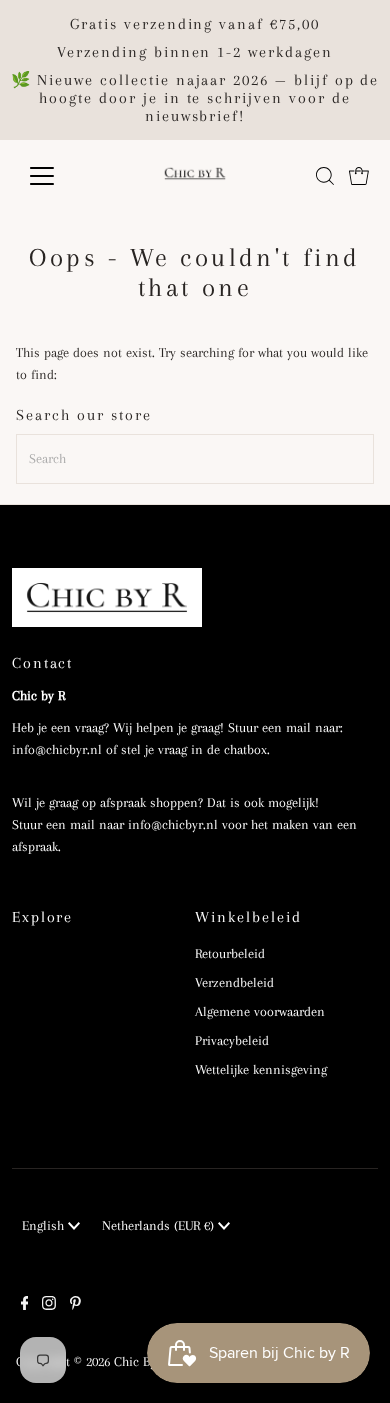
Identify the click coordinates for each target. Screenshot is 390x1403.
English (45, 1225)
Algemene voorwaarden (260, 1011)
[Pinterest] (75, 1306)
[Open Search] (325, 176)
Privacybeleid (232, 1040)
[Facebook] (25, 1306)
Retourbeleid (230, 953)
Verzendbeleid (234, 982)
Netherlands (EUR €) (160, 1225)
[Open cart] (359, 176)
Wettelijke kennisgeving (261, 1069)
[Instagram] (49, 1306)
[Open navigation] (58, 176)
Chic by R (140, 1361)
